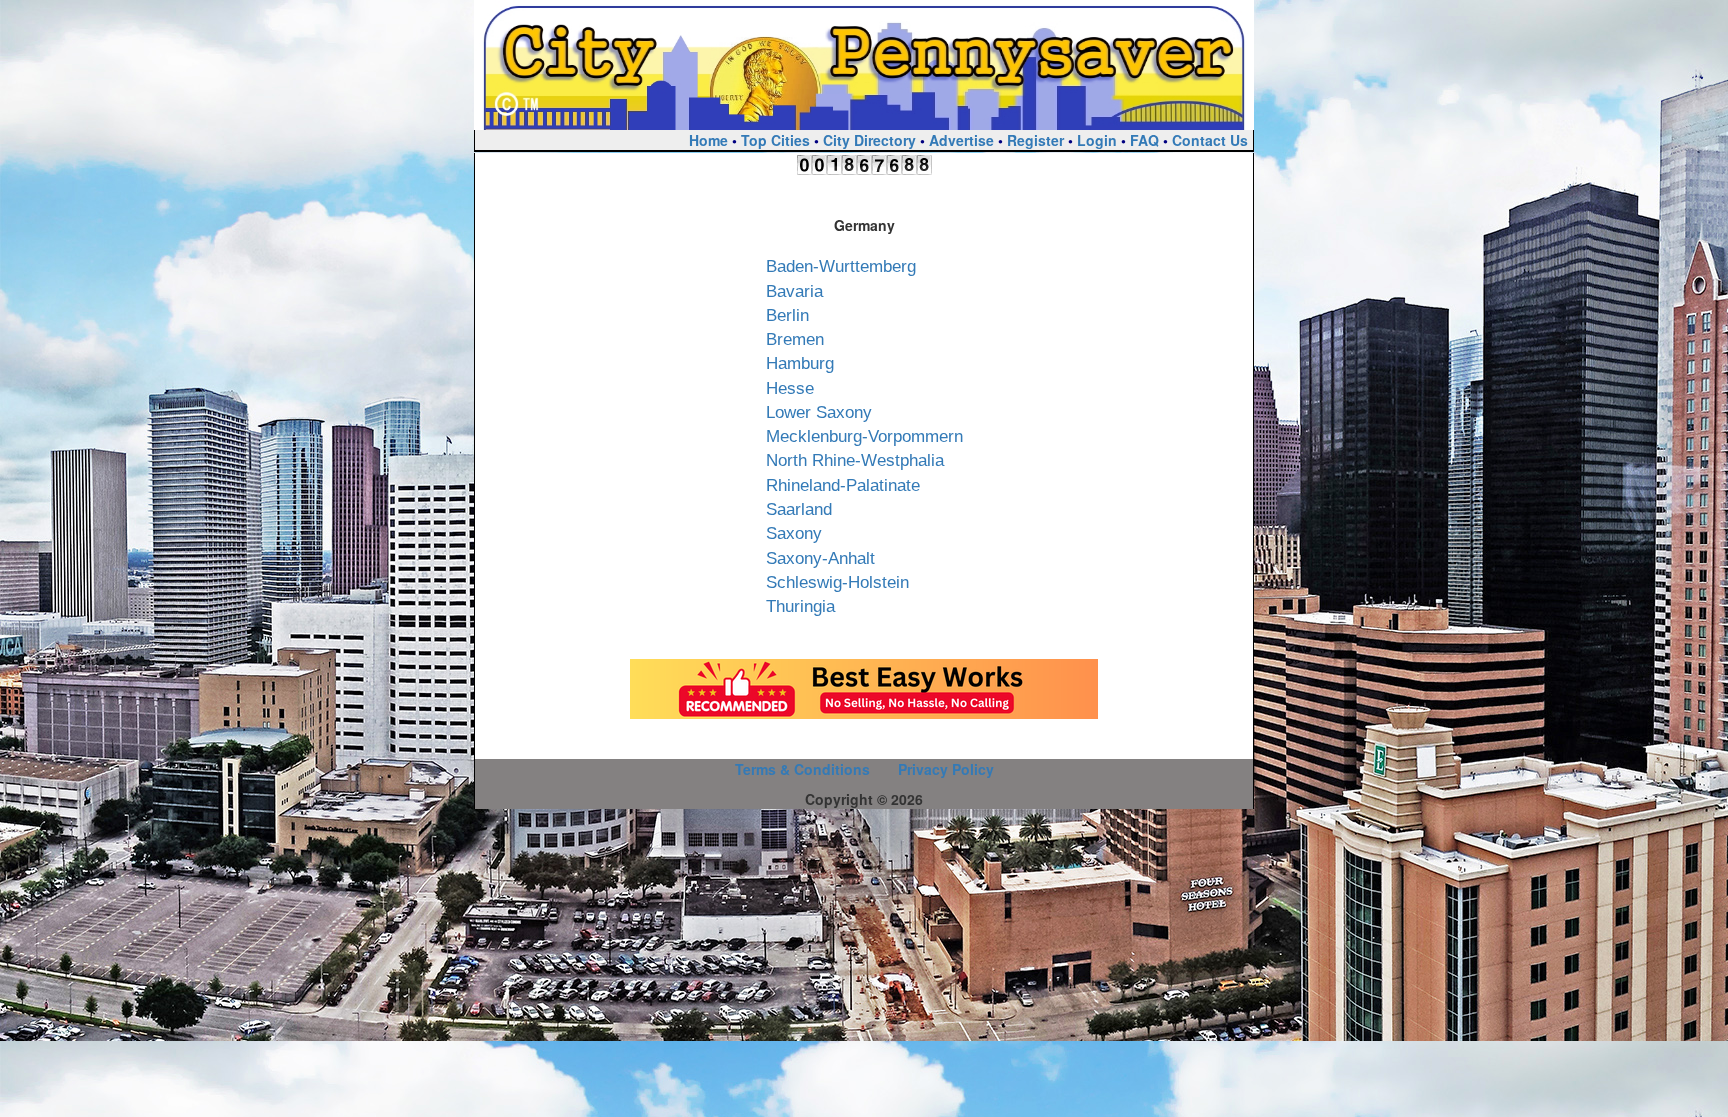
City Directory (869, 140)
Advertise (961, 140)
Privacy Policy (946, 769)
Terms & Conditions (802, 769)
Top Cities (775, 140)
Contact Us (1210, 140)
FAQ (1144, 140)
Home (708, 140)
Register (1035, 140)
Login (1097, 140)
